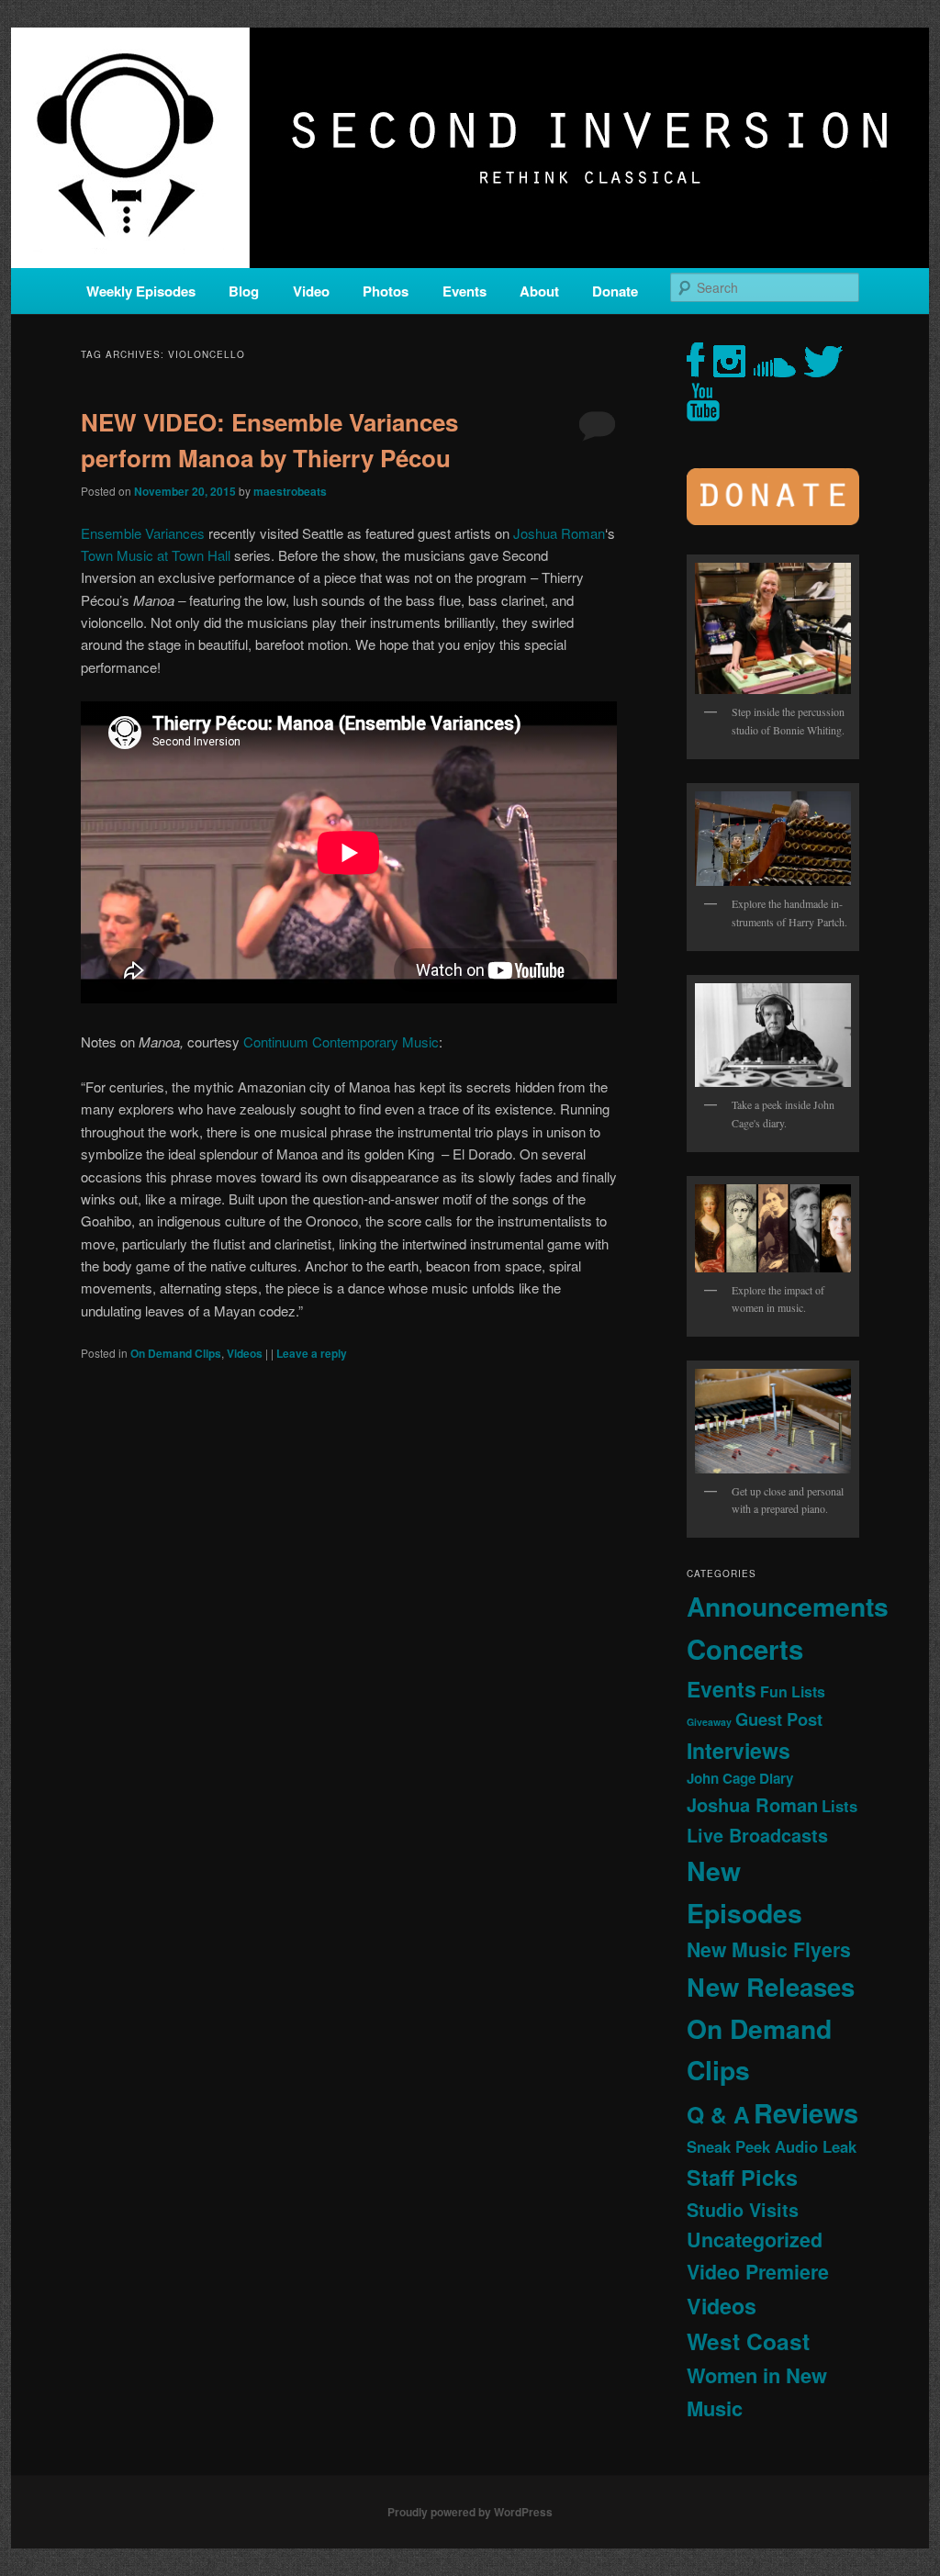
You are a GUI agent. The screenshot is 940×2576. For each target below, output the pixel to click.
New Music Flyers (769, 1949)
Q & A (718, 2114)
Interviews (739, 1750)
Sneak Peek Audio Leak (772, 2146)
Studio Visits (743, 2210)
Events (464, 291)
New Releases (771, 1986)
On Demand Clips (176, 1353)
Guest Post (779, 1719)
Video (311, 291)
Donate (615, 291)
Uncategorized (755, 2240)
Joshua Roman (559, 533)
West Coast (748, 2341)
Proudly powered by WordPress (470, 2512)
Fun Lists (793, 1691)
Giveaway (709, 1722)
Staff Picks (742, 2177)
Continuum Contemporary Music (341, 1042)
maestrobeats (290, 491)
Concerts (745, 1649)
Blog (244, 291)
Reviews (806, 2112)
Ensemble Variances (143, 533)
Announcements (788, 1606)
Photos (386, 291)
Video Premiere (758, 2272)
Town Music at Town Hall (156, 555)
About (539, 291)
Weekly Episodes (141, 291)
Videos (245, 1353)
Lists (839, 1806)
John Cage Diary (740, 1778)
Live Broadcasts (757, 1835)
